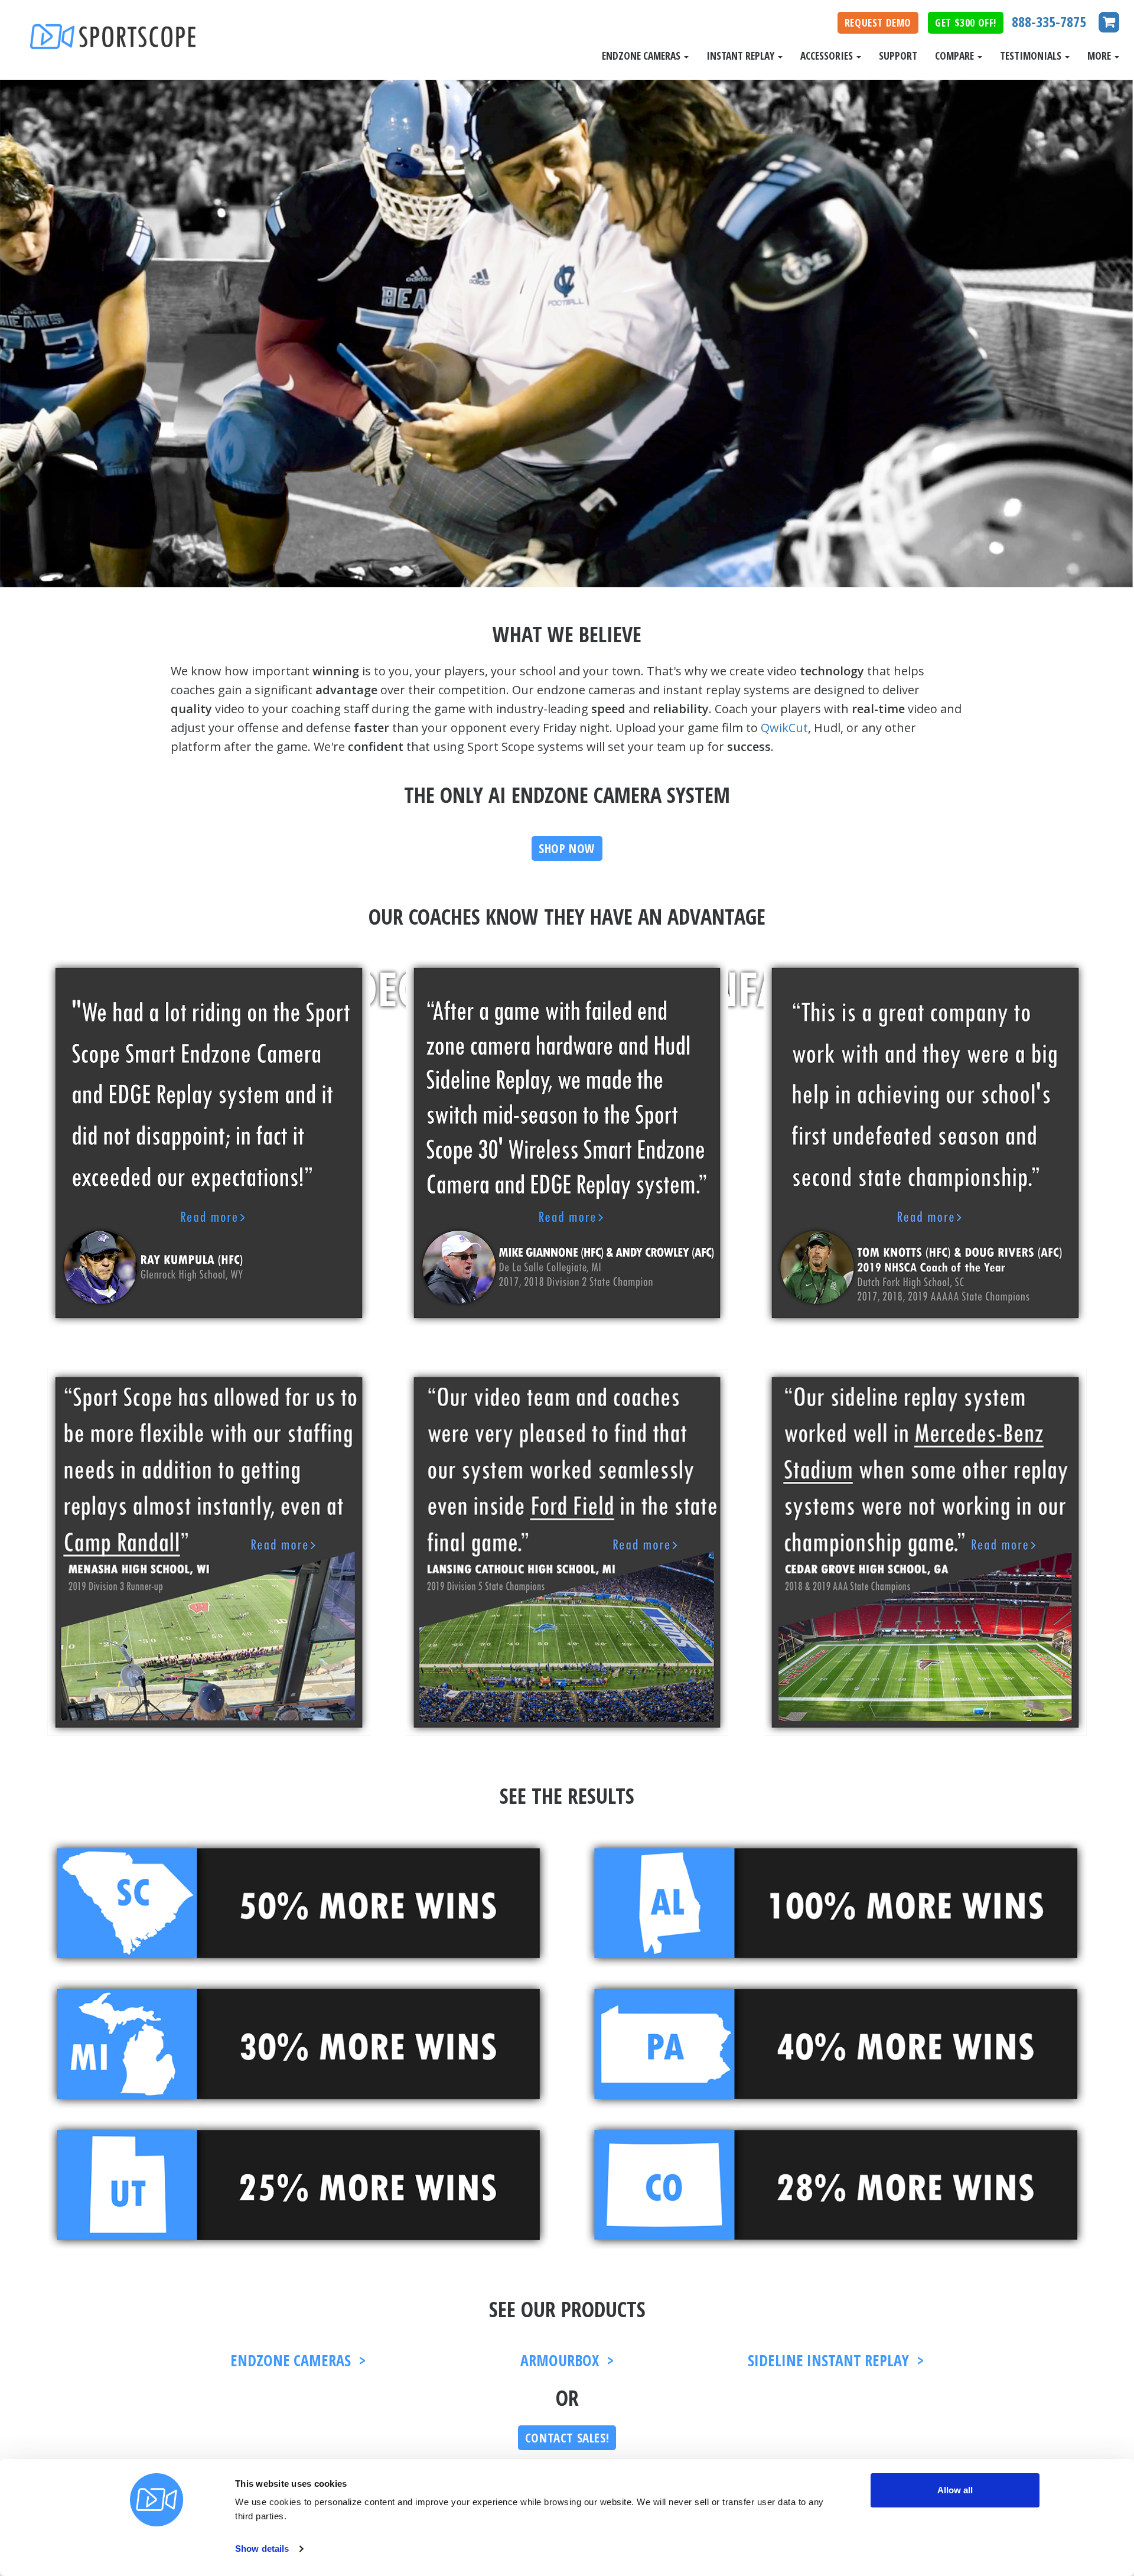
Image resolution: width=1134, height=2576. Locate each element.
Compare (956, 56)
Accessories (828, 56)
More (1100, 56)
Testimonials (1032, 56)
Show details (262, 2549)
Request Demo (878, 22)
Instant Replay (742, 56)
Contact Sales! (567, 2438)
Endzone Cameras (642, 56)
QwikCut (784, 728)
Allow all (955, 2490)
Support (898, 56)
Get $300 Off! (966, 22)
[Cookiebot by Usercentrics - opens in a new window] (157, 2553)
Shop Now (567, 848)
